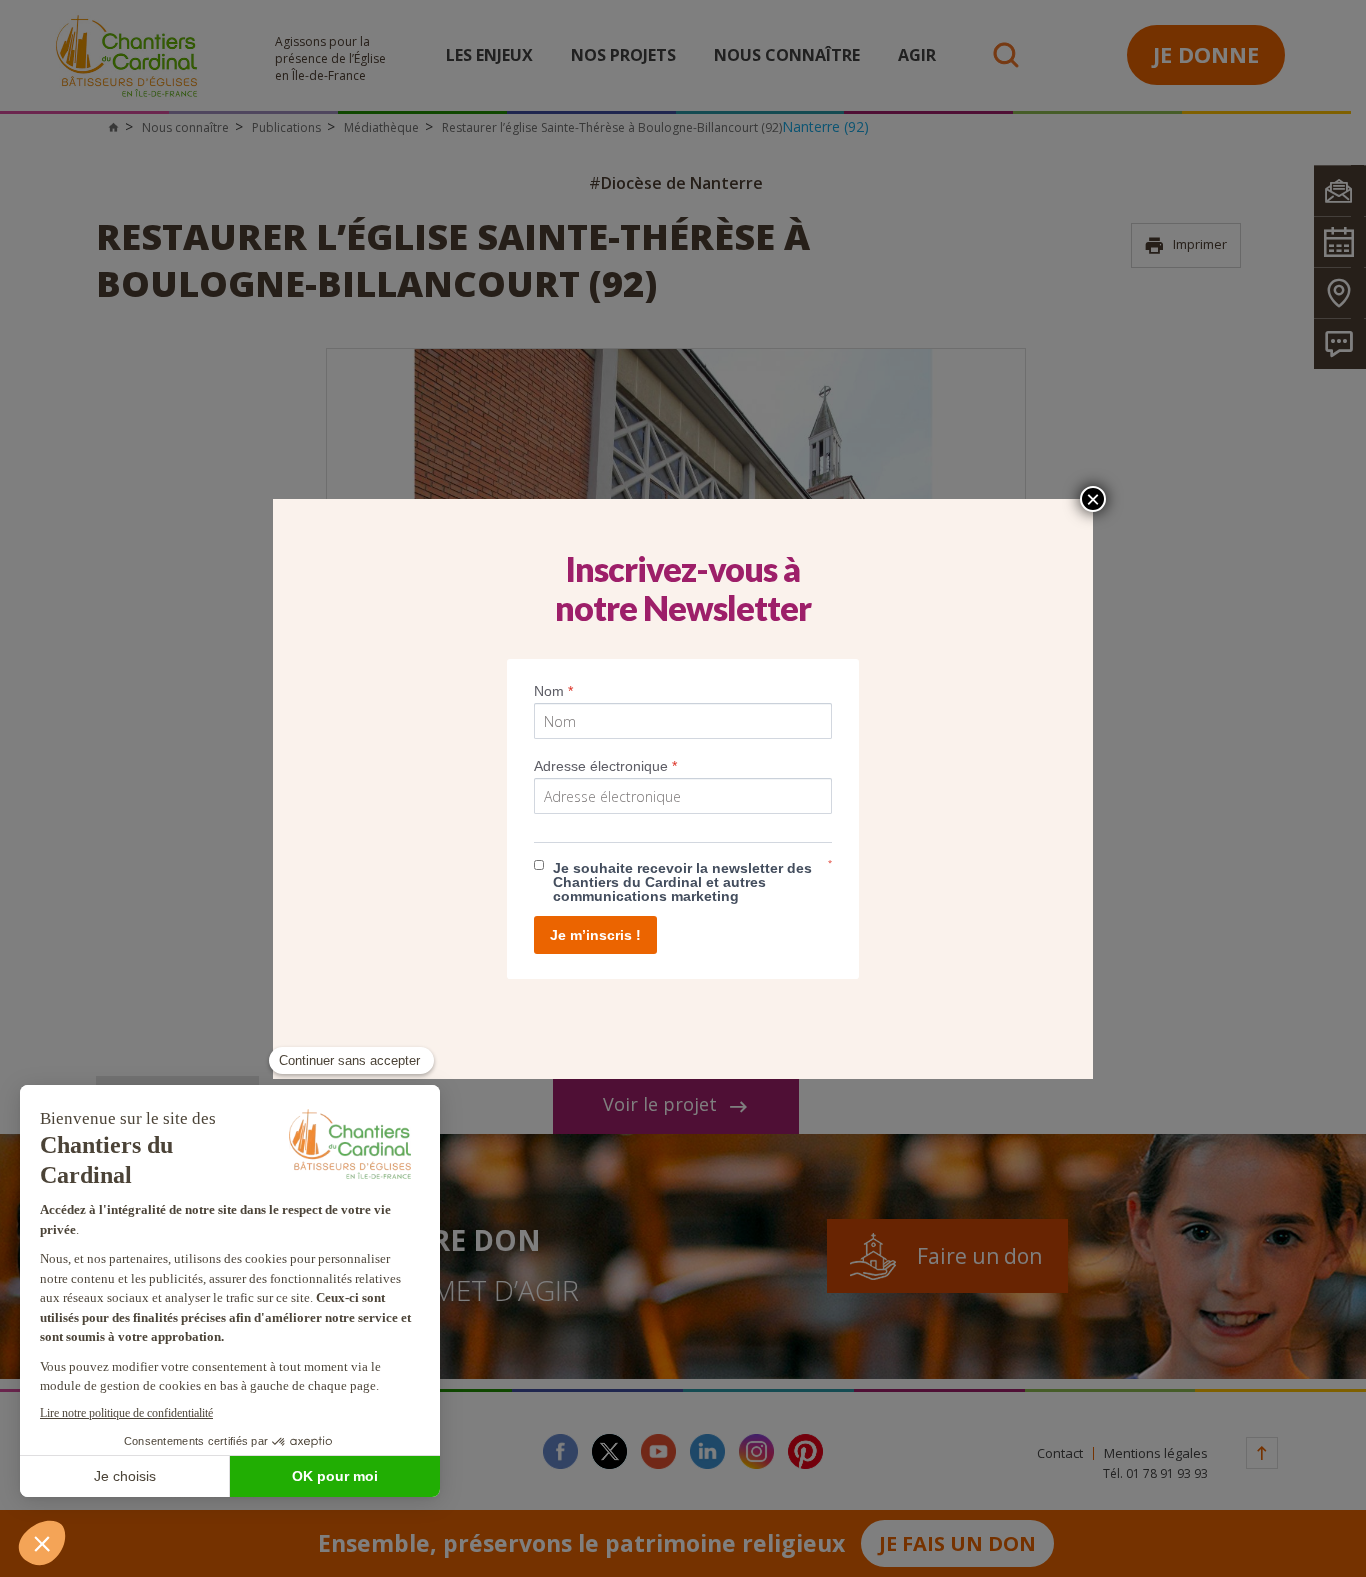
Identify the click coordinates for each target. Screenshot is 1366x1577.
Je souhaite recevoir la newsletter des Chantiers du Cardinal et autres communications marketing (682, 882)
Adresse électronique (605, 766)
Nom (553, 691)
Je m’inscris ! (595, 935)
